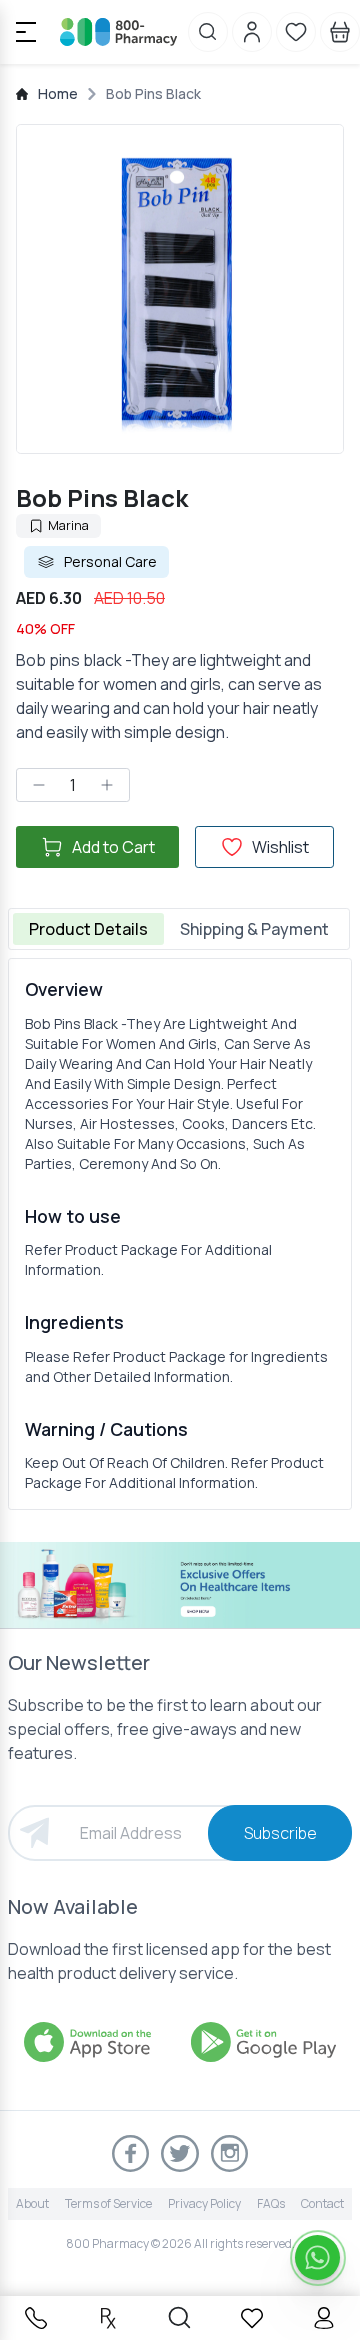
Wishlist (280, 847)
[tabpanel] (180, 1234)
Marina (68, 525)
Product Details (88, 929)
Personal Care (110, 561)
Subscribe (280, 1833)
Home (58, 93)
